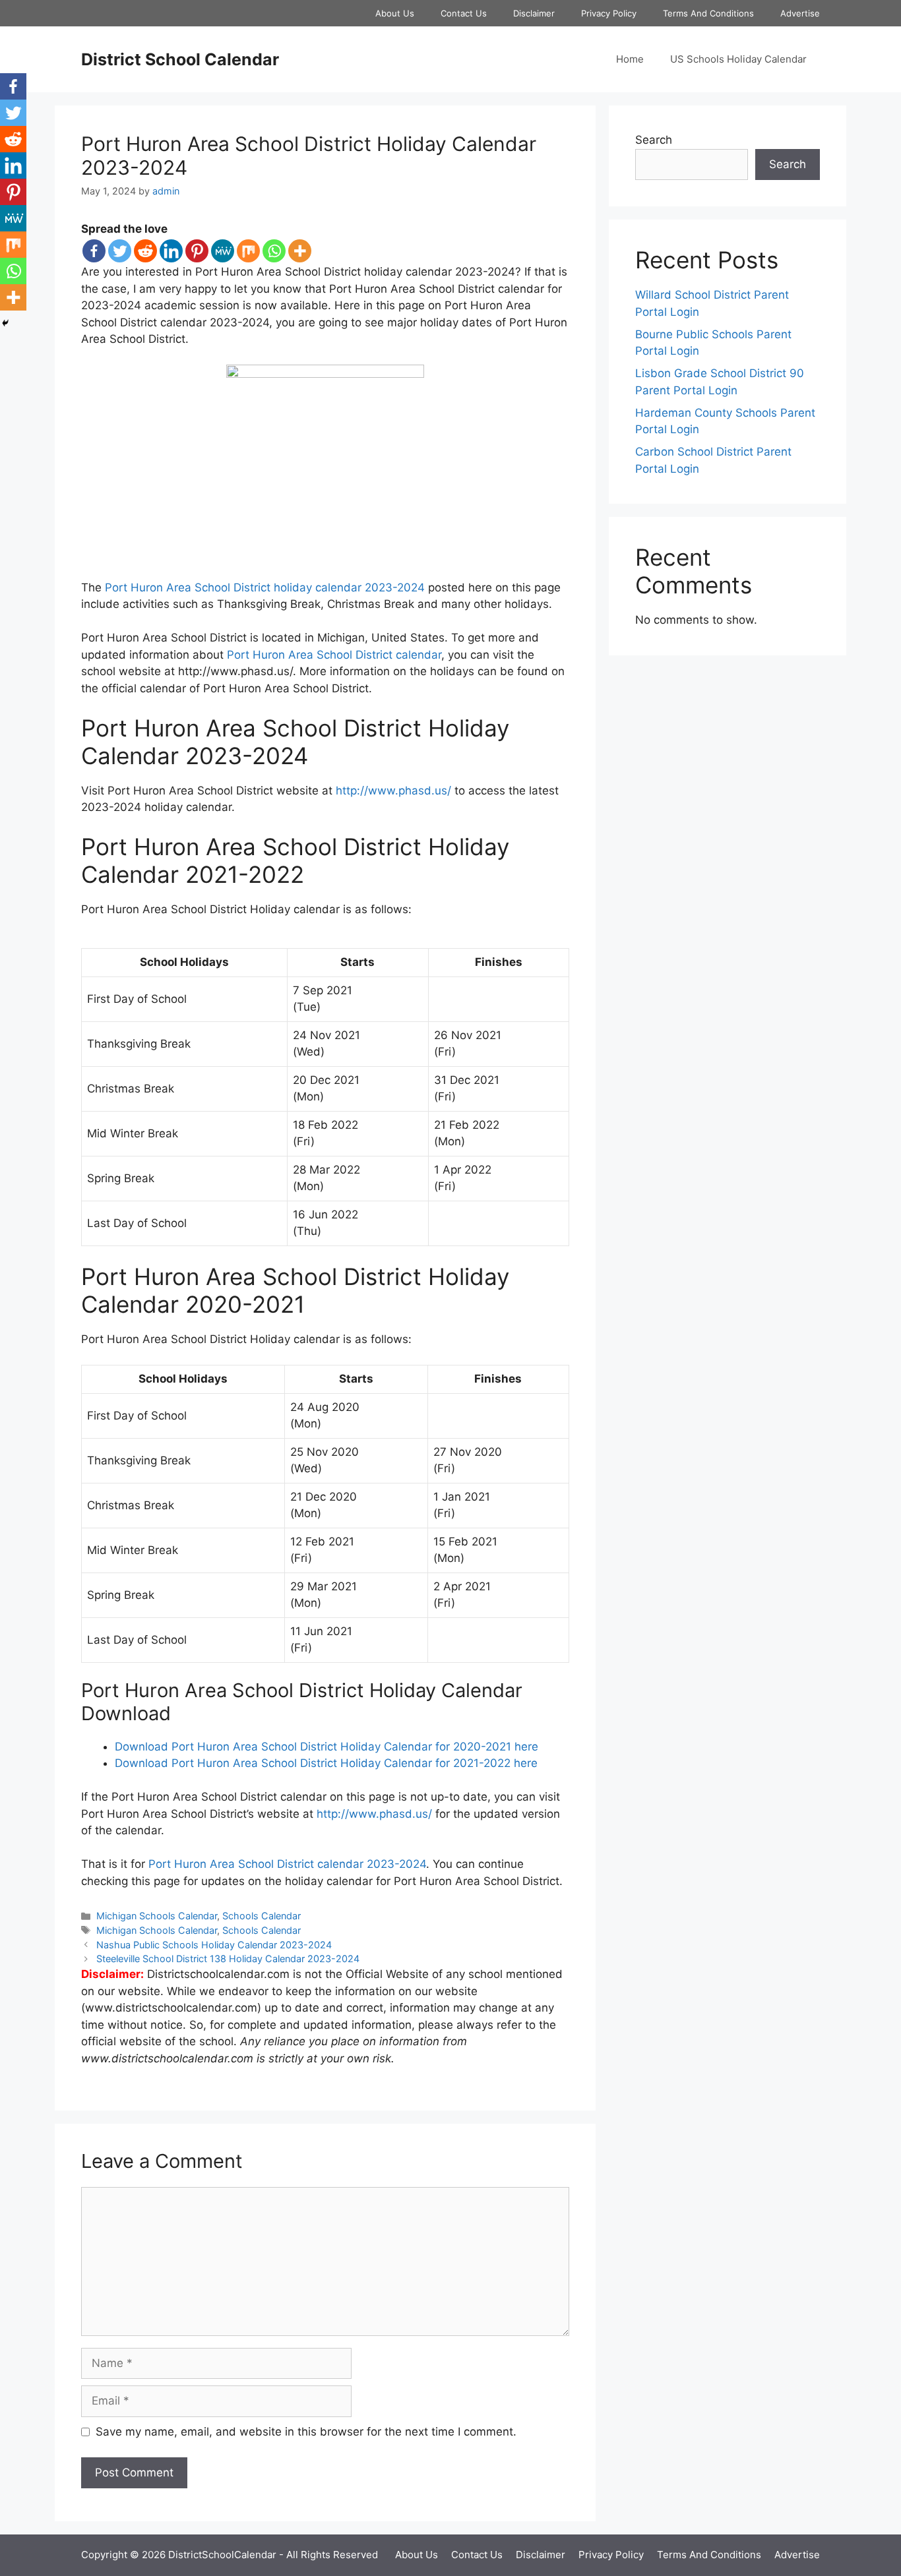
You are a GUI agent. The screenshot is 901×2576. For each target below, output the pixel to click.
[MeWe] (223, 251)
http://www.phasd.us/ (393, 791)
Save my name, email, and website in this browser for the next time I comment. (306, 2432)
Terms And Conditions (708, 13)
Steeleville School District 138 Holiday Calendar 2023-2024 (228, 1959)
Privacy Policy (609, 13)
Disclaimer (534, 13)
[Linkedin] (171, 251)
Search (654, 140)
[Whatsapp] (274, 251)
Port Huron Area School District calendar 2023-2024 (287, 1864)
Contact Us (464, 13)
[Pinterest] (197, 251)
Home (630, 59)
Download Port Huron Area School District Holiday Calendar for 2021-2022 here (326, 1763)
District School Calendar (180, 59)
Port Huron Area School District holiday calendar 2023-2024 (265, 587)
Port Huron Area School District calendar (334, 655)
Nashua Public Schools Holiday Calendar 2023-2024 (214, 1945)
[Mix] (248, 251)
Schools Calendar (262, 1916)
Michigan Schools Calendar (157, 1916)
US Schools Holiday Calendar (738, 59)
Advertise (800, 13)
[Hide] (5, 323)
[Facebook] (94, 251)
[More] (300, 251)
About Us (395, 13)
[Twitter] (120, 251)
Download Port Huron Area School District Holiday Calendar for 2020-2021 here (326, 1747)
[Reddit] (145, 251)
